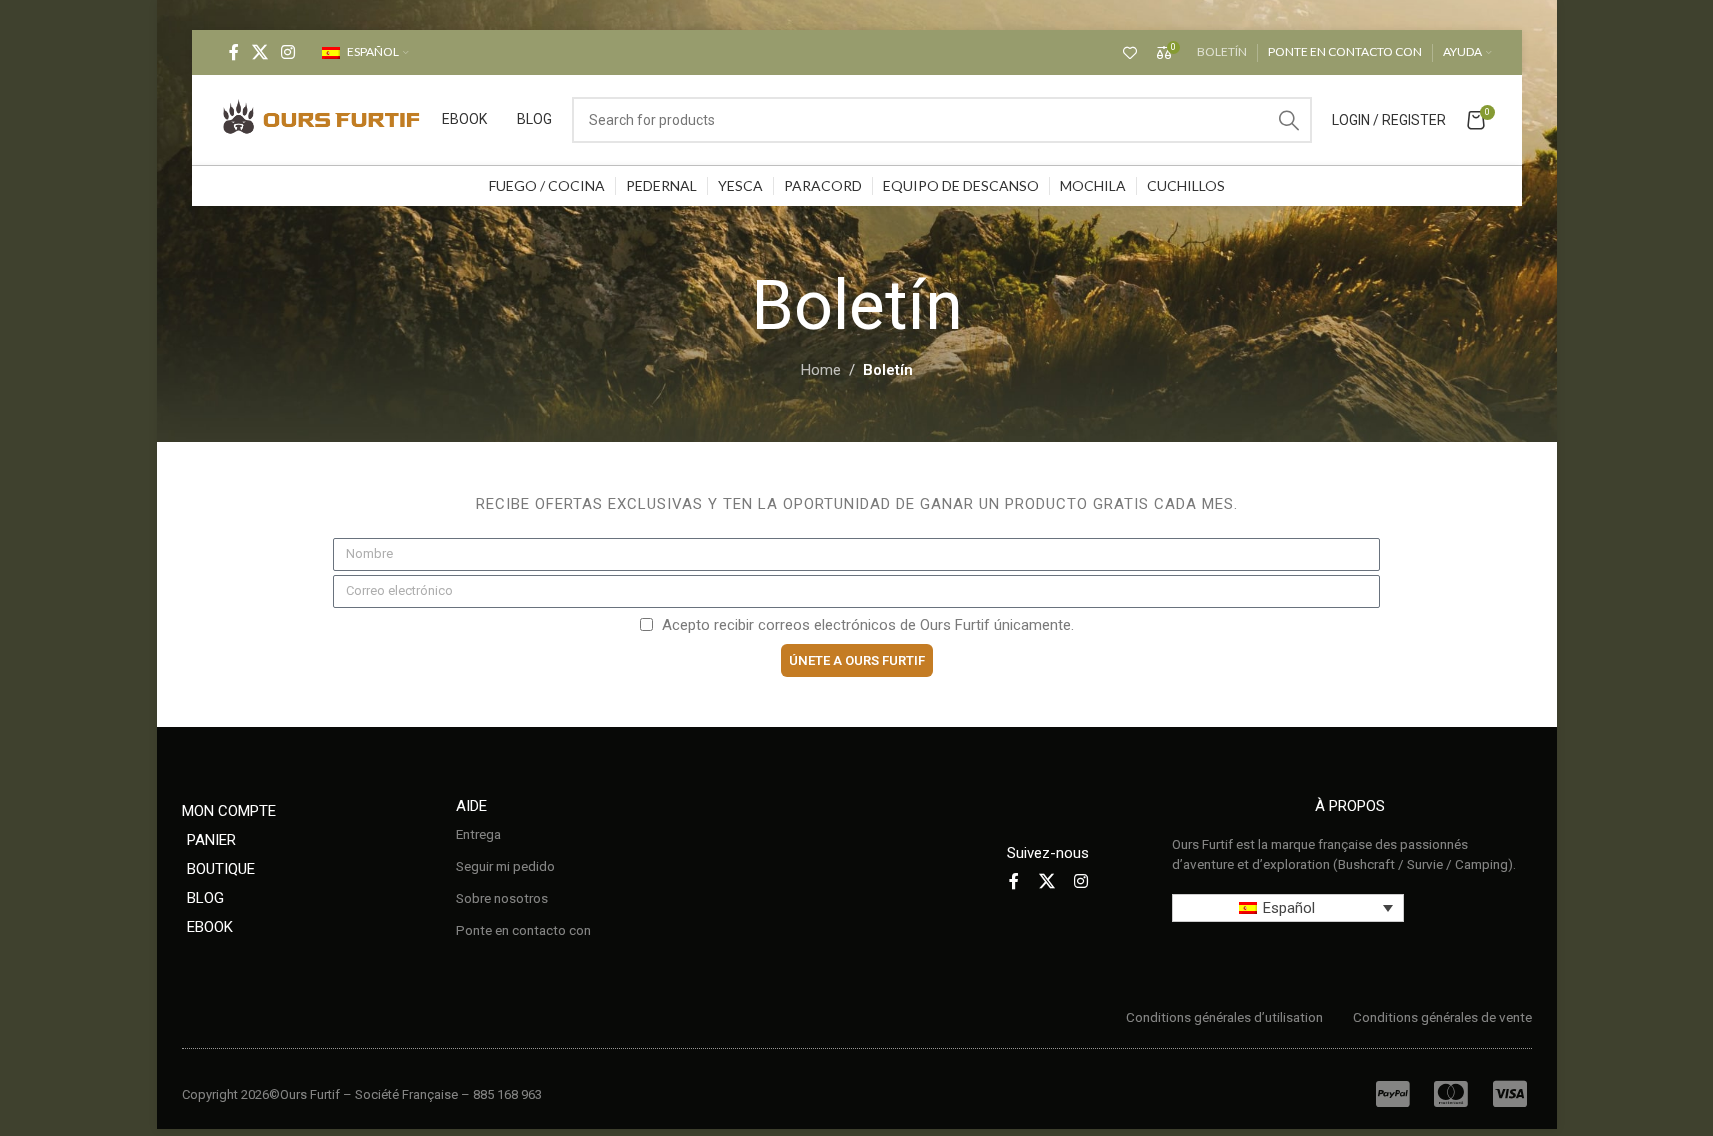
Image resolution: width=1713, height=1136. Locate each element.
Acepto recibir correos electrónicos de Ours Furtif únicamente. (868, 625)
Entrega (478, 834)
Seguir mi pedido (505, 866)
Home (821, 370)
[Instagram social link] (288, 52)
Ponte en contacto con (523, 930)
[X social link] (260, 52)
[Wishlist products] (1130, 53)
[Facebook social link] (234, 52)
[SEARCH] (1289, 120)
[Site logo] (322, 119)
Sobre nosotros (502, 898)
